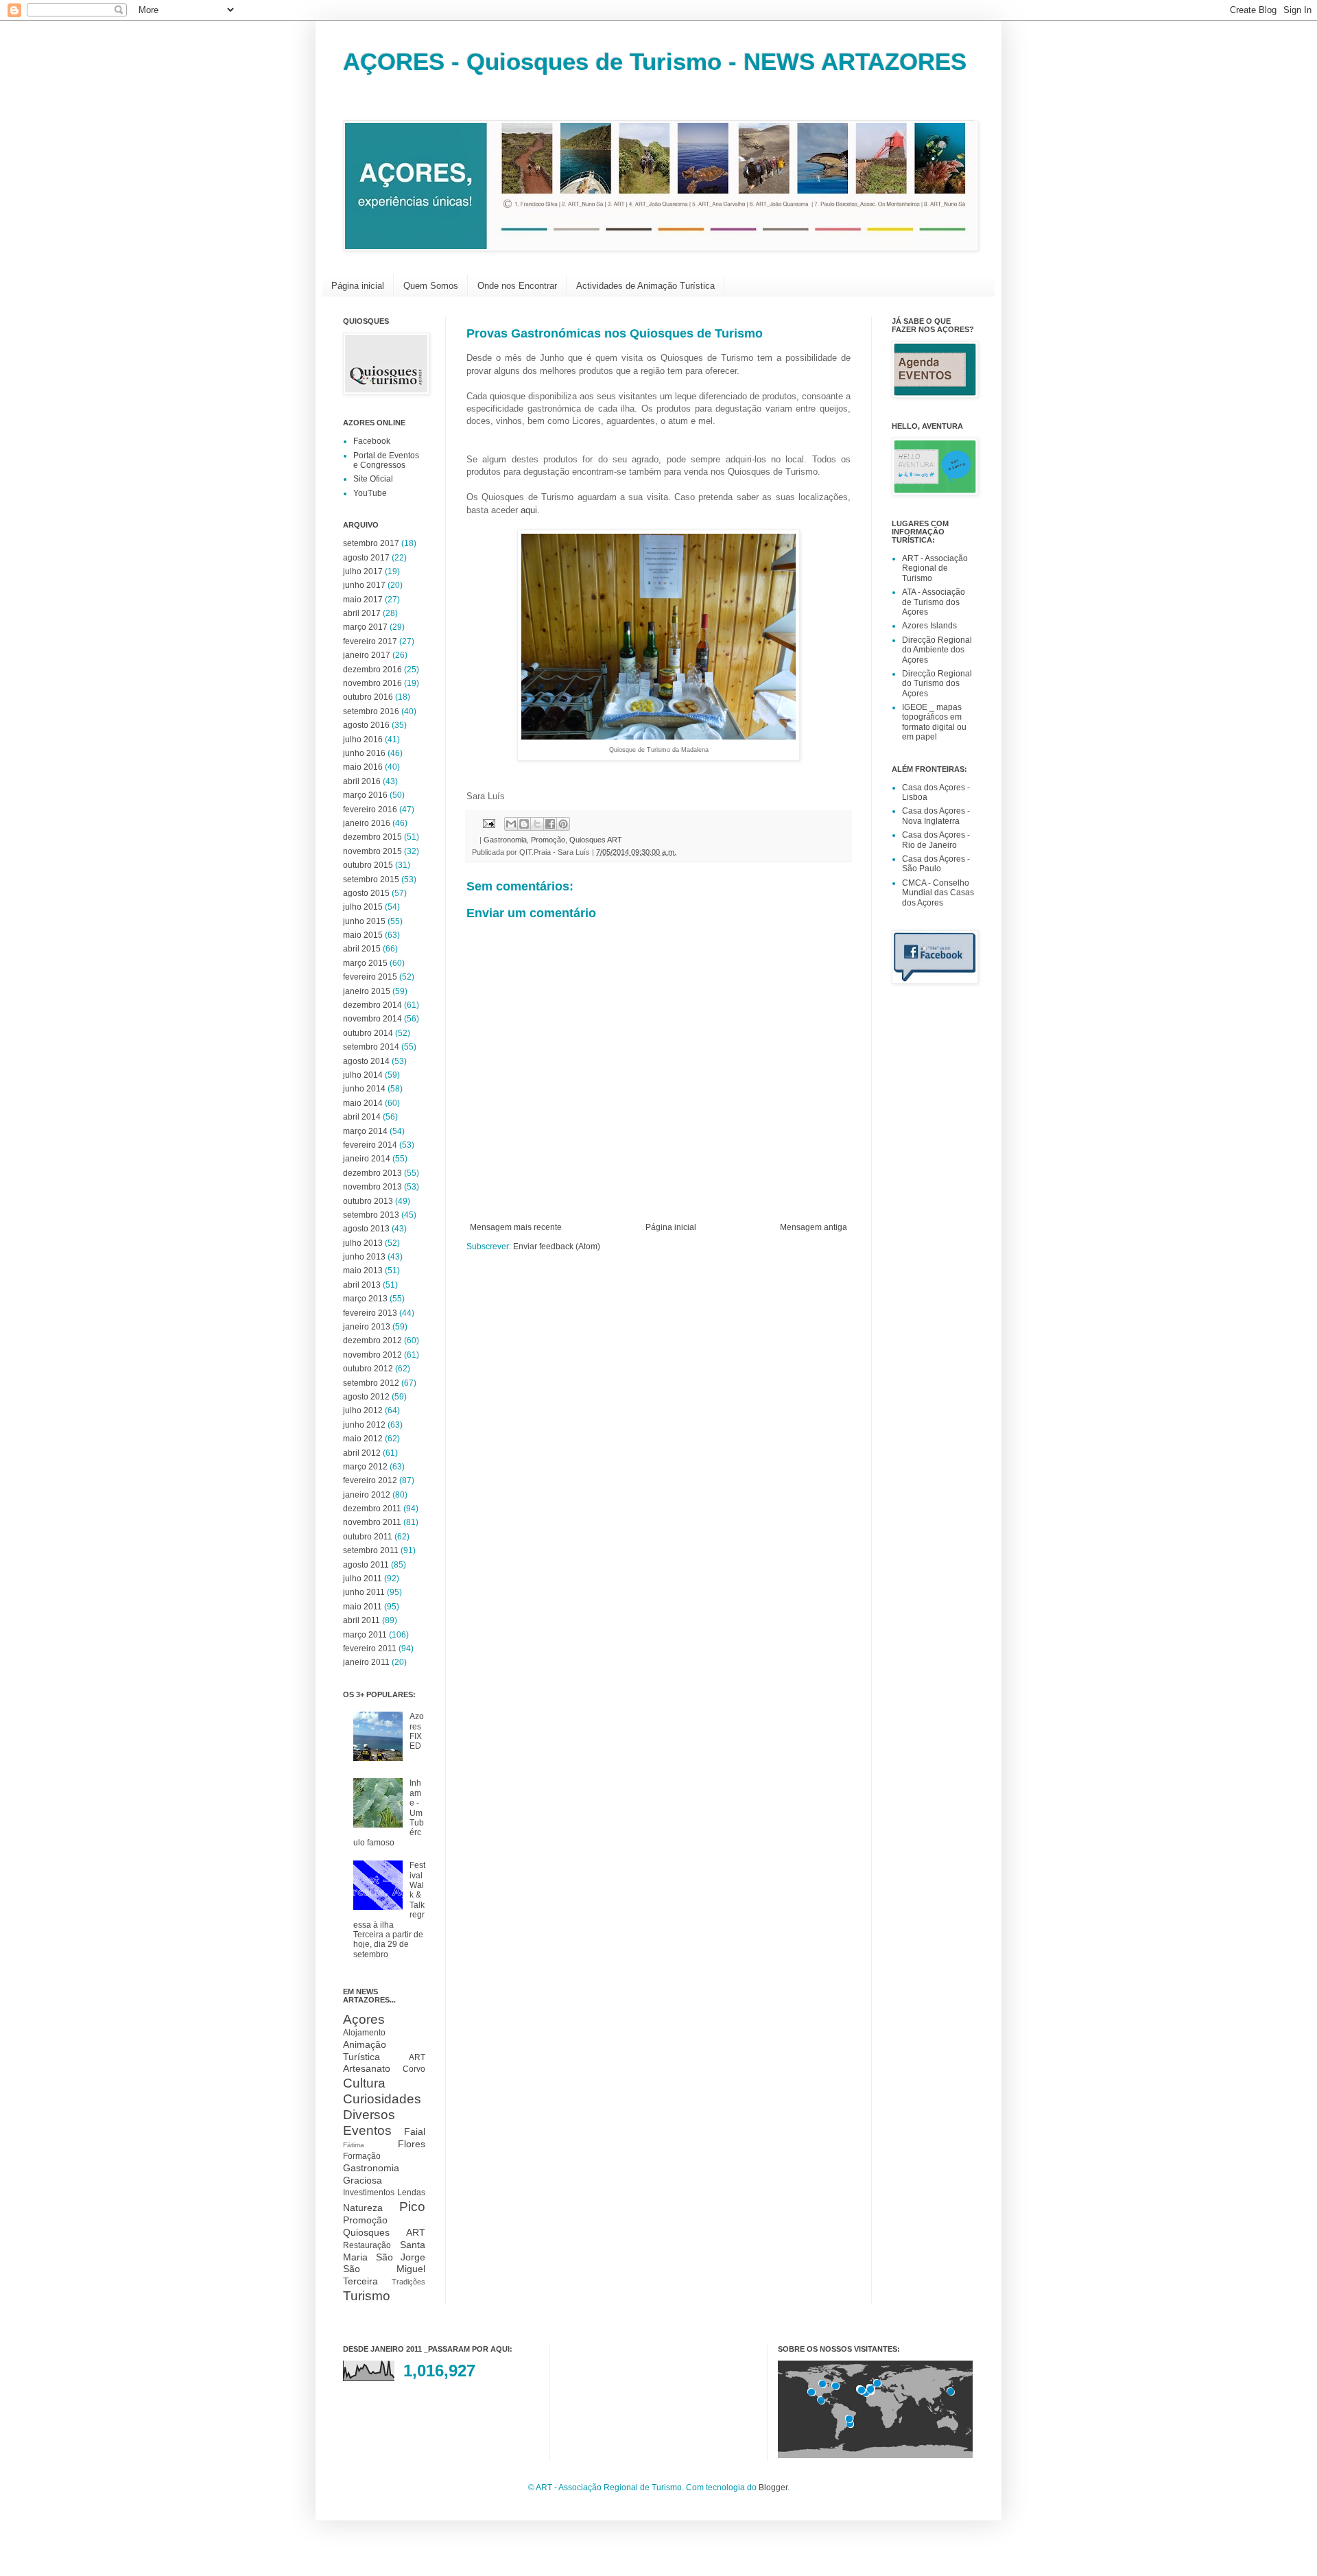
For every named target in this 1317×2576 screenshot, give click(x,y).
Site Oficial (373, 479)
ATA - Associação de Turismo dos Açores (934, 602)
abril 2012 (362, 1453)
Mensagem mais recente (516, 1227)
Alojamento (364, 2033)
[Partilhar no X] (537, 824)
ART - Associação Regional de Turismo (935, 568)
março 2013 (365, 1299)
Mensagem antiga (814, 1227)
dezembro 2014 (372, 1005)
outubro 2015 (368, 865)
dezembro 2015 (372, 837)
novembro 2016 (372, 683)
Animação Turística (365, 2051)
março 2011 (365, 1635)
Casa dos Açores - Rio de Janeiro (936, 840)
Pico (412, 2207)
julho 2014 (363, 1075)
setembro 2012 (371, 1383)
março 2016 (365, 795)
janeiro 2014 (367, 1159)
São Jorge (401, 2257)
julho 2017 (363, 571)
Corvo (414, 2069)
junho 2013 (364, 1257)
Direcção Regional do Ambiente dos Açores (937, 650)
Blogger (773, 2488)
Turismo (367, 2296)
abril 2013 (362, 1285)
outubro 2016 (368, 697)
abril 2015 (362, 949)
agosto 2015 (366, 893)
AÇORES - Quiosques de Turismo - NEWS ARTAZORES (655, 61)
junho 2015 (364, 921)
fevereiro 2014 (370, 1145)
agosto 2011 (366, 1565)
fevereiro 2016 (370, 810)
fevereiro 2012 (370, 1480)
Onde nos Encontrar (517, 286)
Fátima (354, 2145)
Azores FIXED (417, 1731)
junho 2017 (364, 585)
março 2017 (365, 627)
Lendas (411, 2193)
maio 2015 (363, 935)
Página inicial (358, 286)
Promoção (548, 840)
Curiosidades (382, 2099)
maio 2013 (363, 1271)
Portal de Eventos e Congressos (386, 460)
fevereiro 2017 (370, 641)
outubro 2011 (368, 1537)
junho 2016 (364, 753)
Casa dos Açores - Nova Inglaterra (936, 816)
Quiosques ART (596, 840)
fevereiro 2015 (370, 977)
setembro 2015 (371, 879)
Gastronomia (505, 840)
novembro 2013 (372, 1187)
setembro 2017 (371, 543)
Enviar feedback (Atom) (557, 1246)
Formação (362, 2156)
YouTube (370, 493)
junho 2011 (364, 1592)
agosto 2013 (366, 1229)
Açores (364, 2019)
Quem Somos (431, 286)
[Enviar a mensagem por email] (511, 824)
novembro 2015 (372, 851)
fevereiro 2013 (370, 1313)
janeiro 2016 (367, 823)
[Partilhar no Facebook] (550, 824)
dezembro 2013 (372, 1173)
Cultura (364, 2083)
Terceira (360, 2281)
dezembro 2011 (372, 1509)
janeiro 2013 (367, 1327)
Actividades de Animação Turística (645, 286)
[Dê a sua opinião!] (524, 824)
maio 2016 (363, 767)
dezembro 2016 (372, 670)
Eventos (367, 2130)
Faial (415, 2131)
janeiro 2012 (367, 1495)
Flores (412, 2144)
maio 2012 (363, 1439)
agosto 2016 (366, 725)
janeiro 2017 (367, 655)
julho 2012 (363, 1410)
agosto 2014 (366, 1061)
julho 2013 (363, 1243)
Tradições (408, 2282)
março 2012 (365, 1467)
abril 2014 (362, 1117)
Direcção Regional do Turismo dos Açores (937, 684)
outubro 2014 (368, 1033)
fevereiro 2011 (370, 1649)
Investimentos (369, 2193)
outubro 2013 (368, 1201)
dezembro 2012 (372, 1340)
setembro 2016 (371, 711)
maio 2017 (363, 600)
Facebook (372, 441)
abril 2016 (362, 781)
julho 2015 (363, 907)
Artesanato (367, 2068)
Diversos (369, 2115)
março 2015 (365, 963)
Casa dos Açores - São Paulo (936, 864)
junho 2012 (364, 1425)
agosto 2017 (366, 558)
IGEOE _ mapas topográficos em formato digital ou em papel (934, 722)
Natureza (363, 2208)
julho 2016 (363, 740)
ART (417, 2057)
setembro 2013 (371, 1215)
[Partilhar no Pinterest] (563, 824)
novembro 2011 (372, 1522)
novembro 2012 (372, 1355)
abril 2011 (361, 1620)
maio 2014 (363, 1103)
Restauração (367, 2245)
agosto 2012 (366, 1397)
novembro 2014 (372, 1019)
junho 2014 (364, 1089)
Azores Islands (929, 626)
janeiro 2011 (366, 1662)
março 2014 (365, 1131)
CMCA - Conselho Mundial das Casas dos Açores (938, 893)
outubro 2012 (368, 1369)
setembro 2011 (371, 1550)
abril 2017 (362, 613)
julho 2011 (363, 1579)
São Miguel (384, 2269)
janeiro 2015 (367, 991)
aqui (529, 510)
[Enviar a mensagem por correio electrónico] (488, 823)
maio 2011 (363, 1607)
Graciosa (363, 2180)
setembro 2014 (371, 1047)
